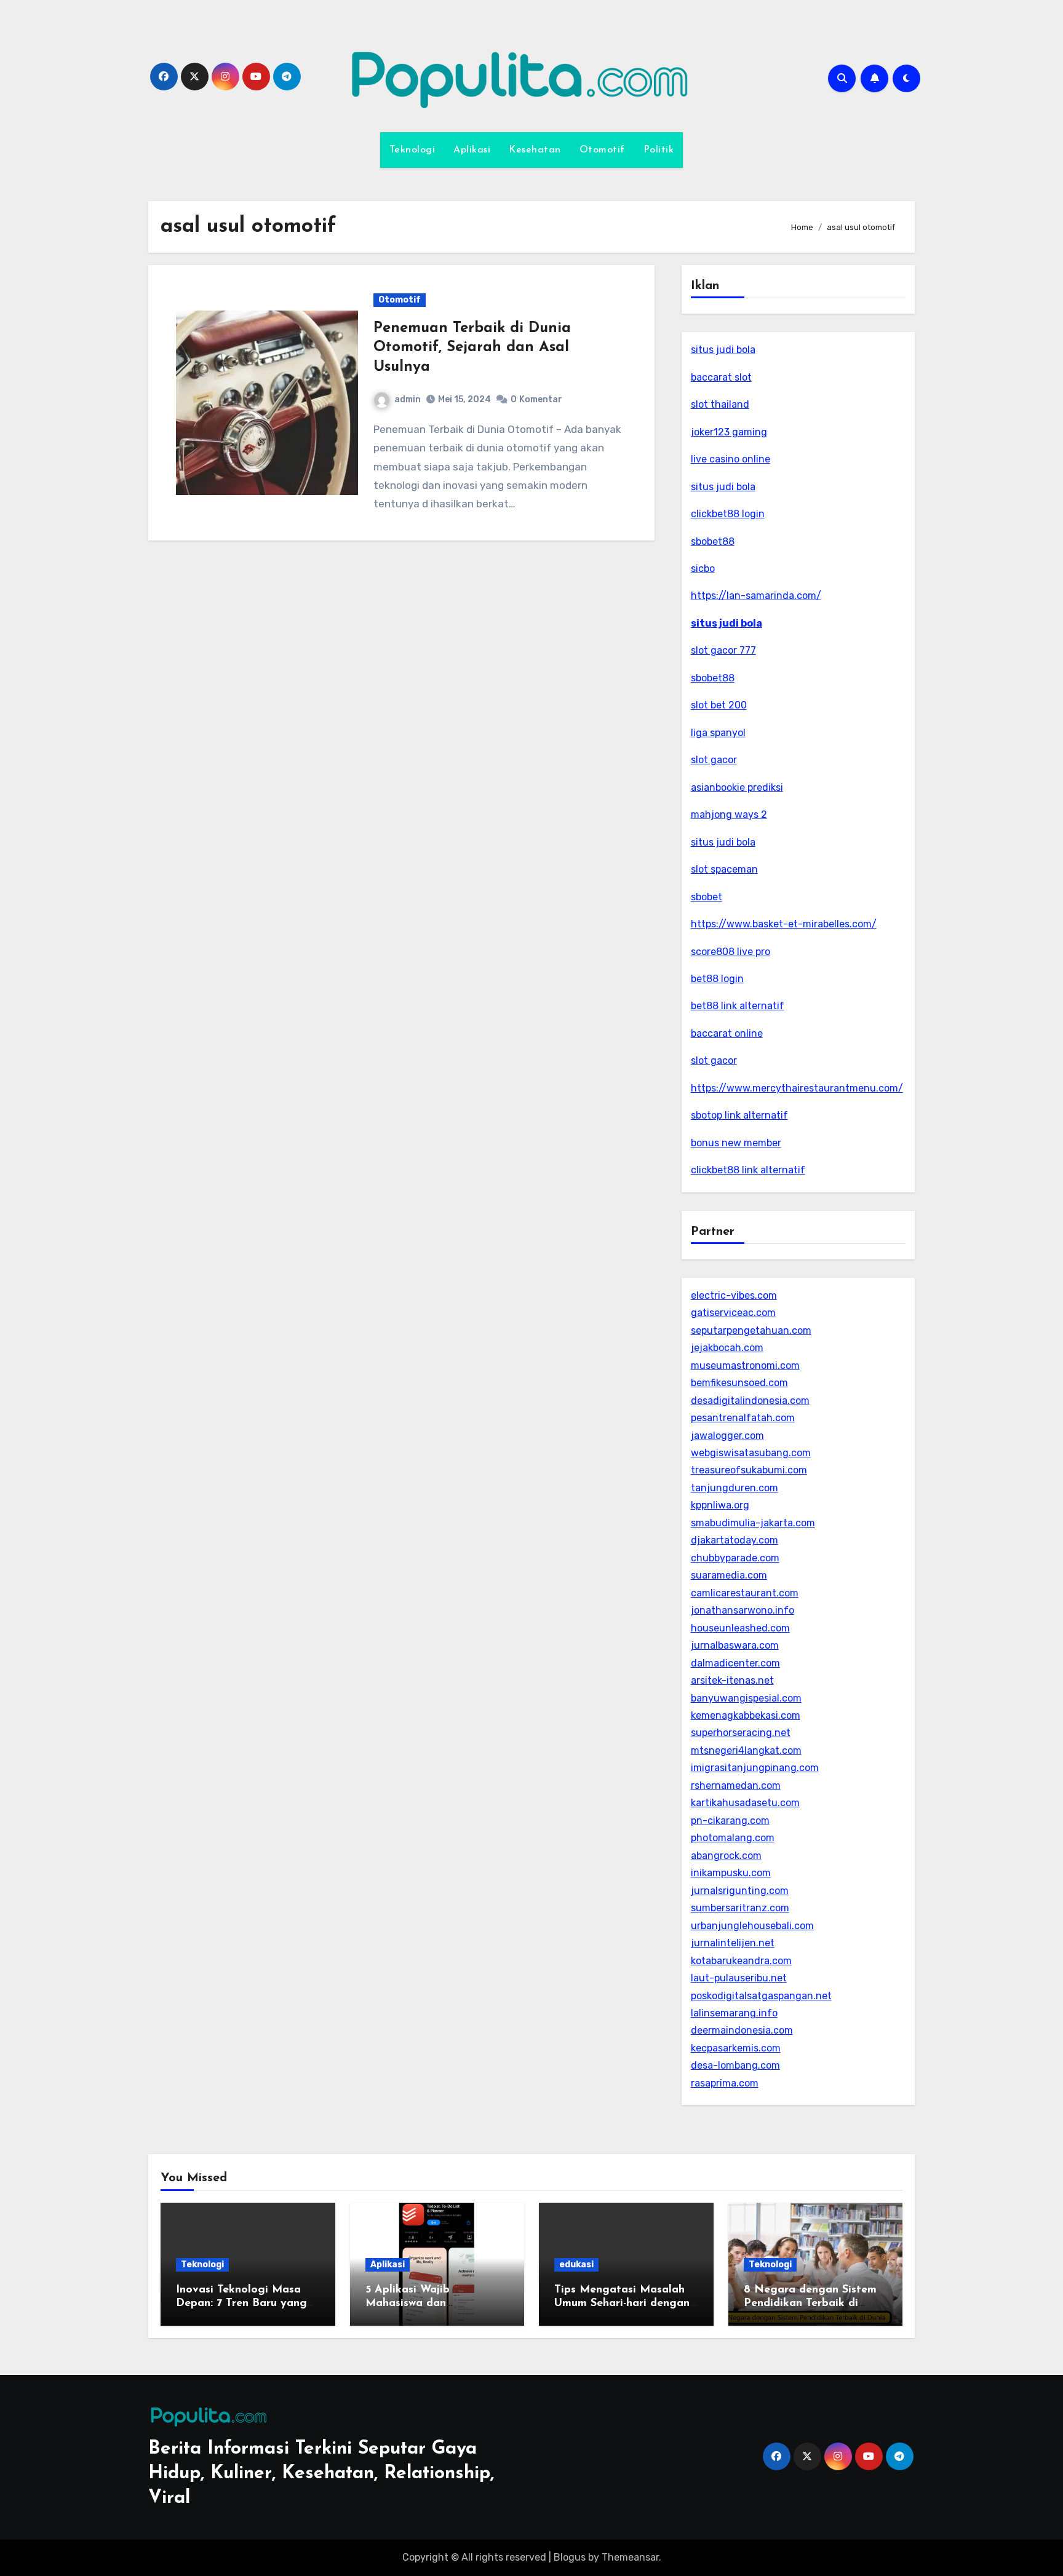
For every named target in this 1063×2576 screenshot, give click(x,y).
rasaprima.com (725, 2083)
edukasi (576, 2265)
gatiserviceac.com (733, 1313)
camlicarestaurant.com (745, 1593)
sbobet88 (713, 541)
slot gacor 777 (723, 650)
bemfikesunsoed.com (739, 1383)
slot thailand (720, 404)
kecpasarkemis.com (736, 2048)
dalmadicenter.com (735, 1663)
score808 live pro (731, 952)
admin (408, 399)
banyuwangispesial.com (746, 1698)
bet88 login (717, 979)
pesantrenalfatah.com (743, 1418)
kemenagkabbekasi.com (746, 1715)
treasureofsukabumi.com (749, 1470)
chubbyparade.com (735, 1558)
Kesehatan (535, 150)
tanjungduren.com (735, 1488)
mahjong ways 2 (729, 814)
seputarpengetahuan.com (751, 1330)
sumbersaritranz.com (740, 1908)
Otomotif (602, 150)
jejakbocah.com (727, 1348)
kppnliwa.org (720, 1505)
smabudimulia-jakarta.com (753, 1523)
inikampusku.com (731, 1873)
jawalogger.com (727, 1436)
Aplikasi (472, 150)
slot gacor (714, 760)
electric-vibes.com (734, 1295)
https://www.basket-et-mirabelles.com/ (784, 924)
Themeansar (630, 2557)
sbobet (707, 897)
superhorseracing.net (741, 1733)
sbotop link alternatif (739, 1115)
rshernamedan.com (736, 1785)
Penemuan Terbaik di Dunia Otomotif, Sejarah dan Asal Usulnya (472, 347)
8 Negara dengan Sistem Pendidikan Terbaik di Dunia (810, 2303)
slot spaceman (724, 869)
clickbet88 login (728, 514)
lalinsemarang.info (734, 2013)
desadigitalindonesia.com (750, 1401)
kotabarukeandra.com (741, 1961)
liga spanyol (718, 733)
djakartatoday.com (735, 1540)
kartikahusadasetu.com (745, 1803)
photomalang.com (733, 1838)
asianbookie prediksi (737, 787)
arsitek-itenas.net (732, 1680)
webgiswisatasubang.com (751, 1453)
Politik (659, 150)
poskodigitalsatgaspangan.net (761, 1996)
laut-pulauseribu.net (739, 1978)
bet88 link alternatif (738, 1006)
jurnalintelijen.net (733, 1943)
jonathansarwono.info (743, 1610)
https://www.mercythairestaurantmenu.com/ (797, 1088)
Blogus (570, 2557)
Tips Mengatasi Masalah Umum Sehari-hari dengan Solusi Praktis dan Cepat (622, 2303)
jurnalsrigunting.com (740, 1891)
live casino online (731, 459)
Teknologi (412, 150)
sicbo (703, 569)
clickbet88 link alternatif (748, 1170)
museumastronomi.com (745, 1365)
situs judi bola (723, 350)
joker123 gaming (729, 432)
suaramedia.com (729, 1575)
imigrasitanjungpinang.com (755, 1768)
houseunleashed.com (740, 1628)
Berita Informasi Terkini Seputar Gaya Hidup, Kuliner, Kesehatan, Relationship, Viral (321, 2474)
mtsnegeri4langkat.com (746, 1750)
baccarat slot (721, 377)
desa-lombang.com (735, 2065)
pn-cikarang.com (730, 1821)
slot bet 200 (719, 705)
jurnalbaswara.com (735, 1645)
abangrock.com (726, 1856)
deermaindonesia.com (742, 2030)
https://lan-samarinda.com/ (756, 596)
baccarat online (727, 1033)
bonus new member (736, 1143)
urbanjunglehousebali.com (752, 1926)
